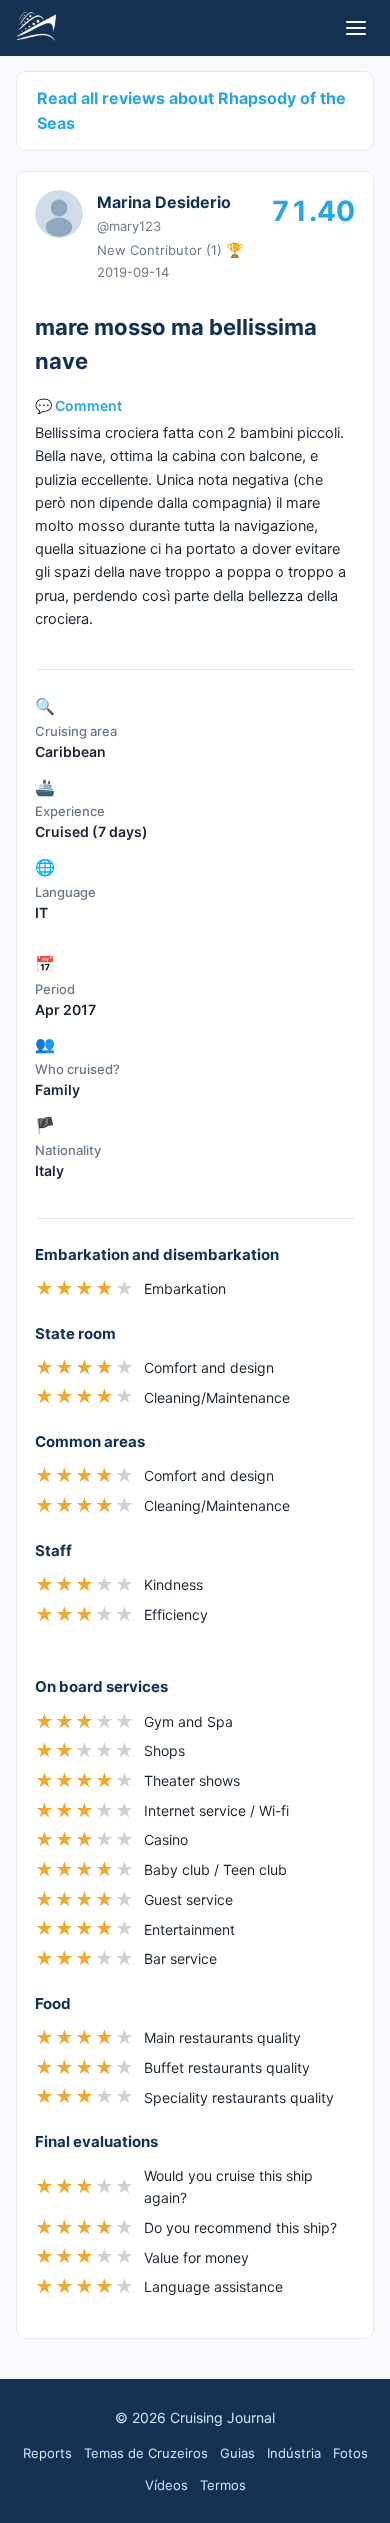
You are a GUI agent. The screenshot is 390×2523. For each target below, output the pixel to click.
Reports (47, 2453)
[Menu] (356, 28)
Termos (223, 2485)
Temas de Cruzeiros (146, 2453)
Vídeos (166, 2485)
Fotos (350, 2453)
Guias (237, 2453)
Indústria (294, 2453)
